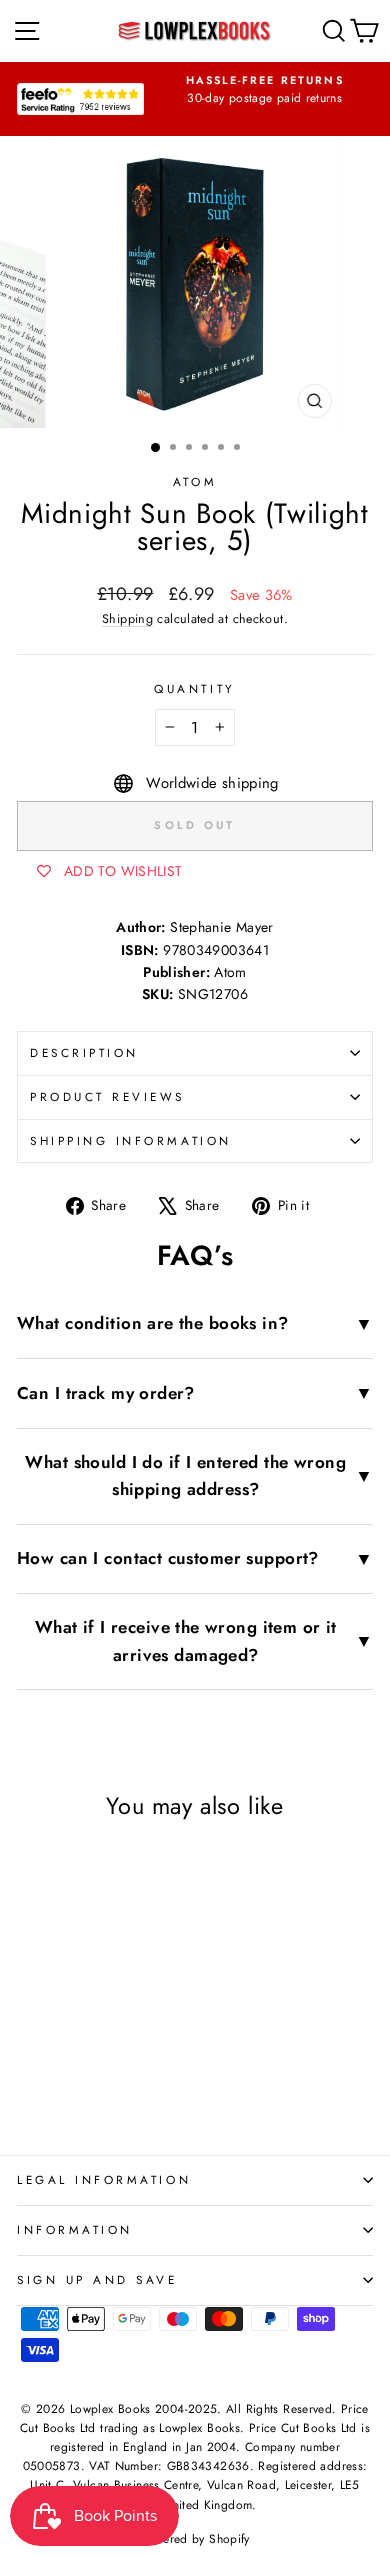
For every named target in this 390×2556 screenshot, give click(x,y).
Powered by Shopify (195, 2539)
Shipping (127, 619)
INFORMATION (75, 2229)
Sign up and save (97, 2279)
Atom (195, 481)
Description (84, 1052)
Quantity (194, 688)
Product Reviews (107, 1096)
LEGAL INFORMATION (104, 2179)
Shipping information (131, 1140)
